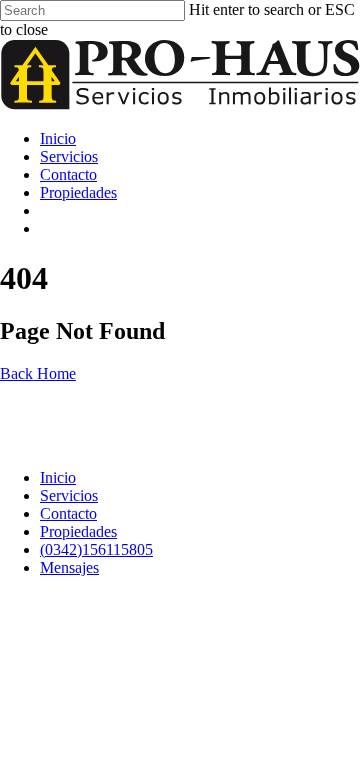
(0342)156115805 (136, 210)
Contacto (68, 174)
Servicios (69, 156)
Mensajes (109, 228)
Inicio (58, 138)
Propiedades (78, 192)
